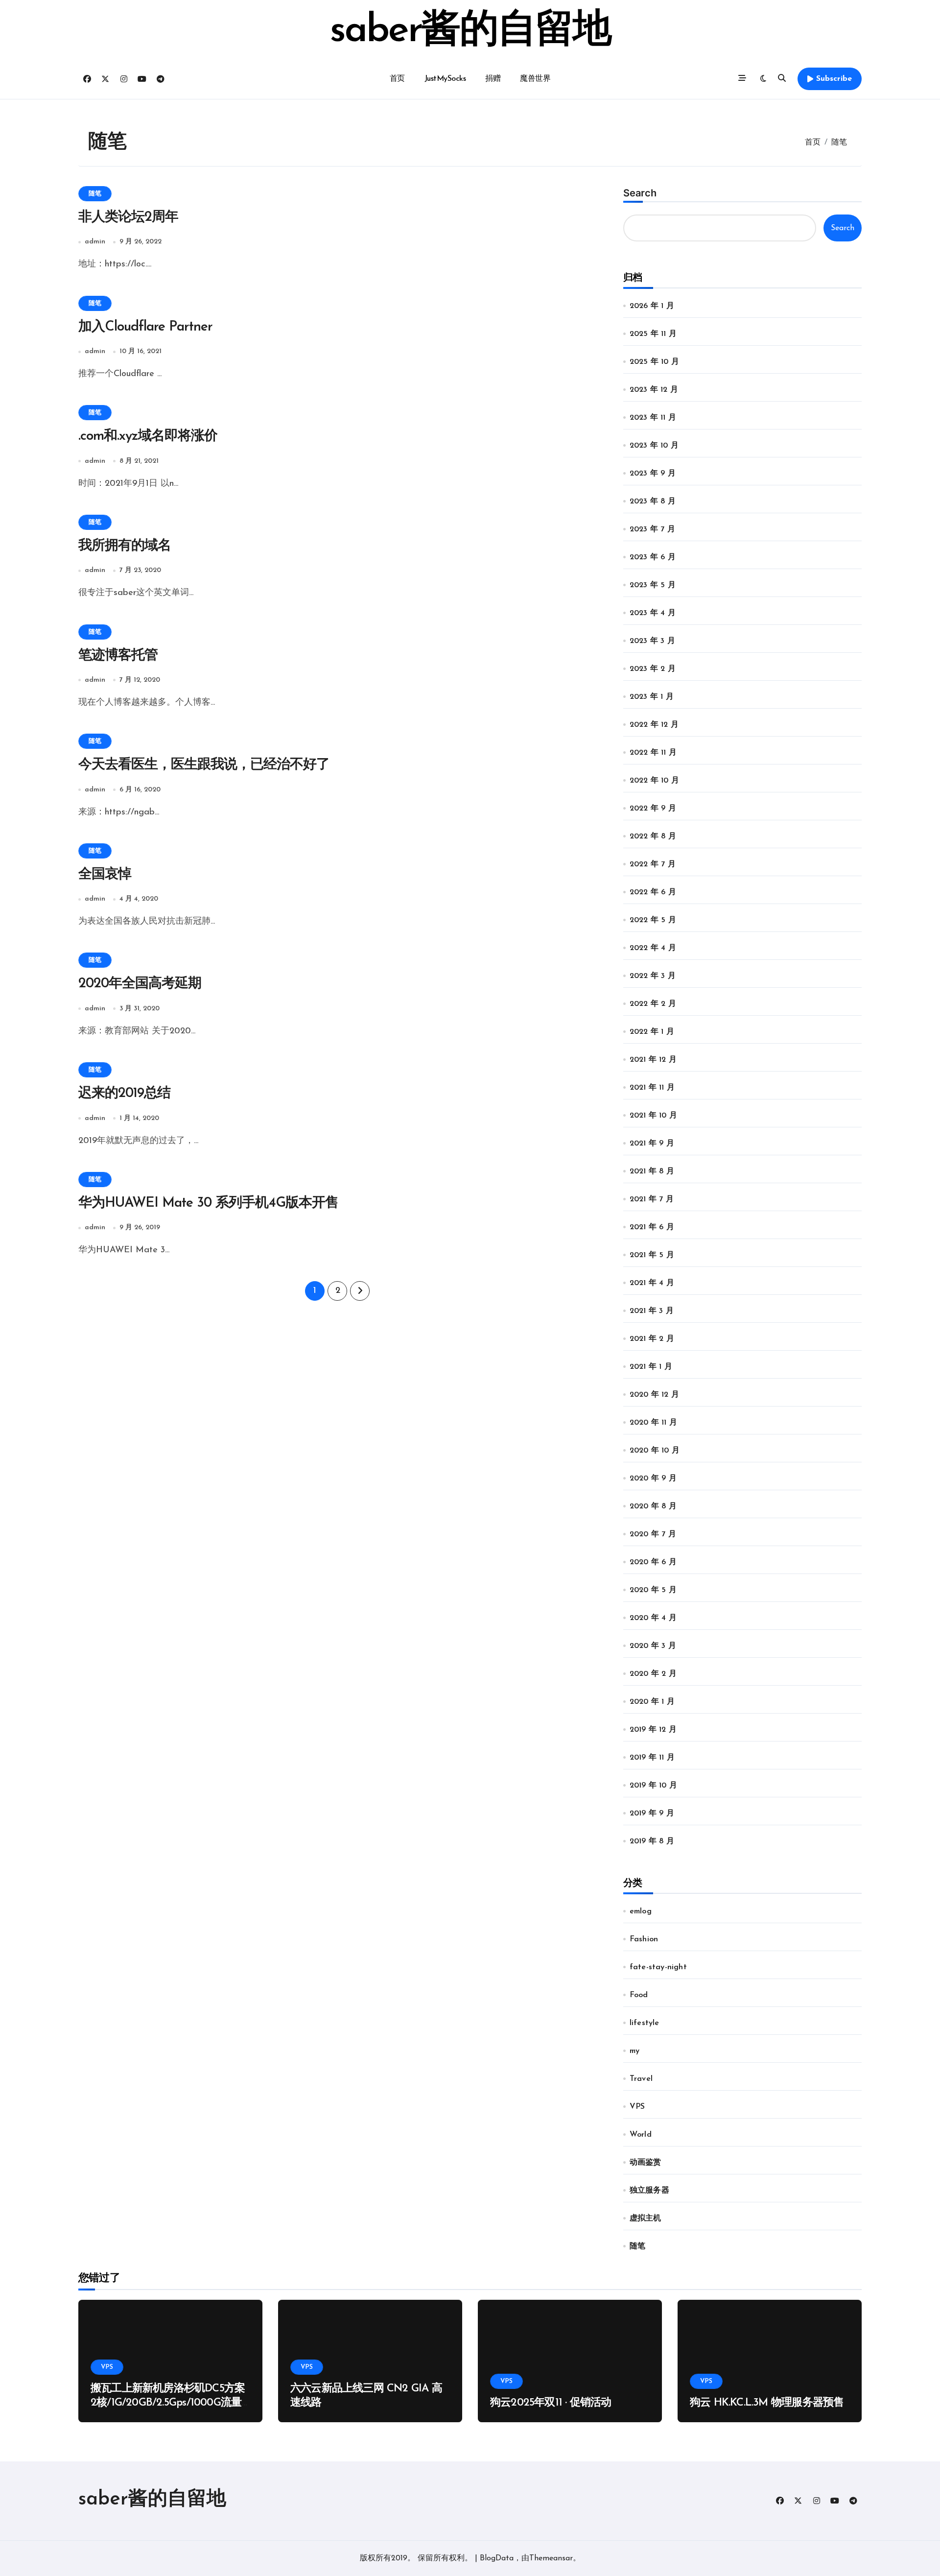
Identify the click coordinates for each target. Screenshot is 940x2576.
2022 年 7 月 (653, 864)
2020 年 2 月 (653, 1674)
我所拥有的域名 (125, 546)
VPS (637, 2107)
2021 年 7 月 (652, 1199)
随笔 (95, 194)
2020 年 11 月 (653, 1423)
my (634, 2051)
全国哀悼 (105, 875)
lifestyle (645, 2023)
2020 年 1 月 (652, 1702)
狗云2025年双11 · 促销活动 (551, 2403)
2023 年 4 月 (653, 613)
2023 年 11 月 (653, 418)
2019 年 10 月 (653, 1786)
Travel (641, 2079)
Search (640, 193)
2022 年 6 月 (653, 892)
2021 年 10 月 (653, 1116)
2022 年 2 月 (653, 1004)
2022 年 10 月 (654, 781)
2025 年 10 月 (654, 362)
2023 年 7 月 (652, 529)
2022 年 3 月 (653, 976)
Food (639, 1995)
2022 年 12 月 (654, 725)
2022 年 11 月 (653, 753)
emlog (641, 1911)
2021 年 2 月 (652, 1339)
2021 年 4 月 (652, 1283)
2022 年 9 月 (653, 809)
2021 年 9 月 (652, 1144)
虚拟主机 (646, 2218)
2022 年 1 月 (652, 1032)
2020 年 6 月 (653, 1562)
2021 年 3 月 (652, 1311)
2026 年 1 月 (652, 306)
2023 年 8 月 (653, 501)
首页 (397, 79)
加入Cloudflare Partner (145, 327)
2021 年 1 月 (651, 1367)
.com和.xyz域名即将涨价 (148, 436)
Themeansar (551, 2558)
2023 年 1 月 (652, 697)
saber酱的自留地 (470, 31)
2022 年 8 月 (653, 836)
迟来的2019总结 (124, 1094)
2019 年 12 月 (653, 1730)
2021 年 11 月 (652, 1088)
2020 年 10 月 (655, 1451)
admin (95, 242)
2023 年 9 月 (653, 474)
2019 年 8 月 (652, 1841)
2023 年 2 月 (653, 669)
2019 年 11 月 (652, 1758)
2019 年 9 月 (652, 1813)
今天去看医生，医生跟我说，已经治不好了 (204, 765)
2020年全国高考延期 (140, 984)
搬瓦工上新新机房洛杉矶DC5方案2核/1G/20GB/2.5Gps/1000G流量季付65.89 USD (168, 2403)
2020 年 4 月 (653, 1618)
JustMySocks (445, 79)
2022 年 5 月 (653, 920)
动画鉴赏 (646, 2163)
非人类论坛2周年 (128, 217)
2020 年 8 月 (653, 1506)
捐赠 (493, 79)
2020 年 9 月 (653, 1479)
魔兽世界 (535, 79)
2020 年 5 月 (653, 1590)
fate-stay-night (658, 1967)
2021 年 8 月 (652, 1171)
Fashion (644, 1939)
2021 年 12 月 (653, 1060)
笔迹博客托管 (118, 656)
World (641, 2135)
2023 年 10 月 (654, 446)
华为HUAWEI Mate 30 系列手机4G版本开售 (208, 1203)
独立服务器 (649, 2191)
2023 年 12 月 (654, 390)
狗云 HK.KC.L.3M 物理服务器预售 (767, 2403)
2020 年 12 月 (654, 1395)
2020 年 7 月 (653, 1534)
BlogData (497, 2558)
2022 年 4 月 (653, 948)
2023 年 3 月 (652, 641)
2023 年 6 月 (653, 557)
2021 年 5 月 (652, 1255)
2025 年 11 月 (653, 334)
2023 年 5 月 (653, 585)
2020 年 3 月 (653, 1646)
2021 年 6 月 (652, 1227)
